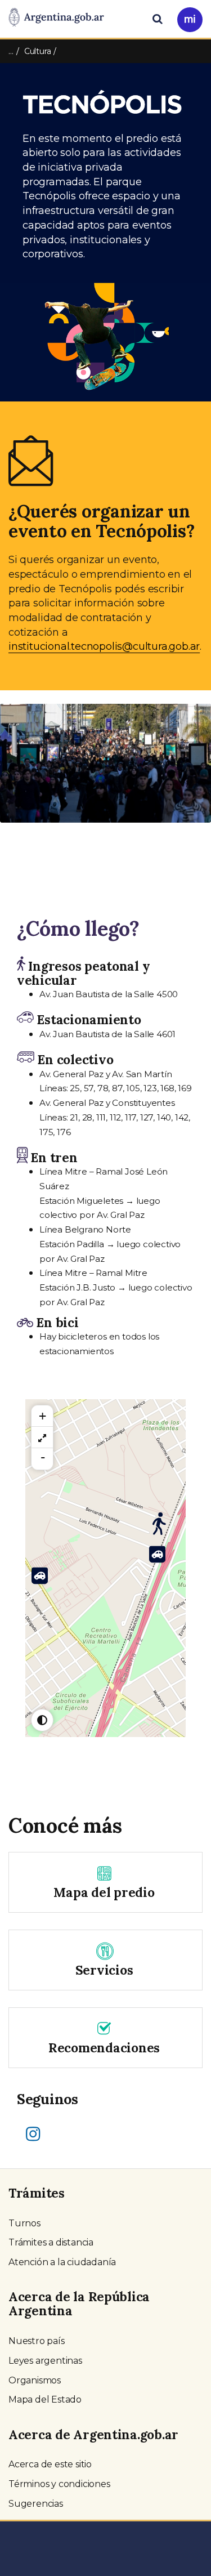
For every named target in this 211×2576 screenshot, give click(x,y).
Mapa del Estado (45, 2399)
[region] (42, 1437)
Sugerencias (36, 2504)
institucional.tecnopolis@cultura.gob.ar (104, 646)
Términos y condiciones (59, 2484)
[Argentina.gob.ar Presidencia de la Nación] (56, 18)
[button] (16, 775)
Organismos (35, 2380)
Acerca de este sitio (50, 2464)
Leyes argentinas (45, 2361)
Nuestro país (37, 2341)
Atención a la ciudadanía (62, 2262)
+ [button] (42, 1416)
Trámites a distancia (51, 2242)
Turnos (24, 2223)
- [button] (43, 1457)
